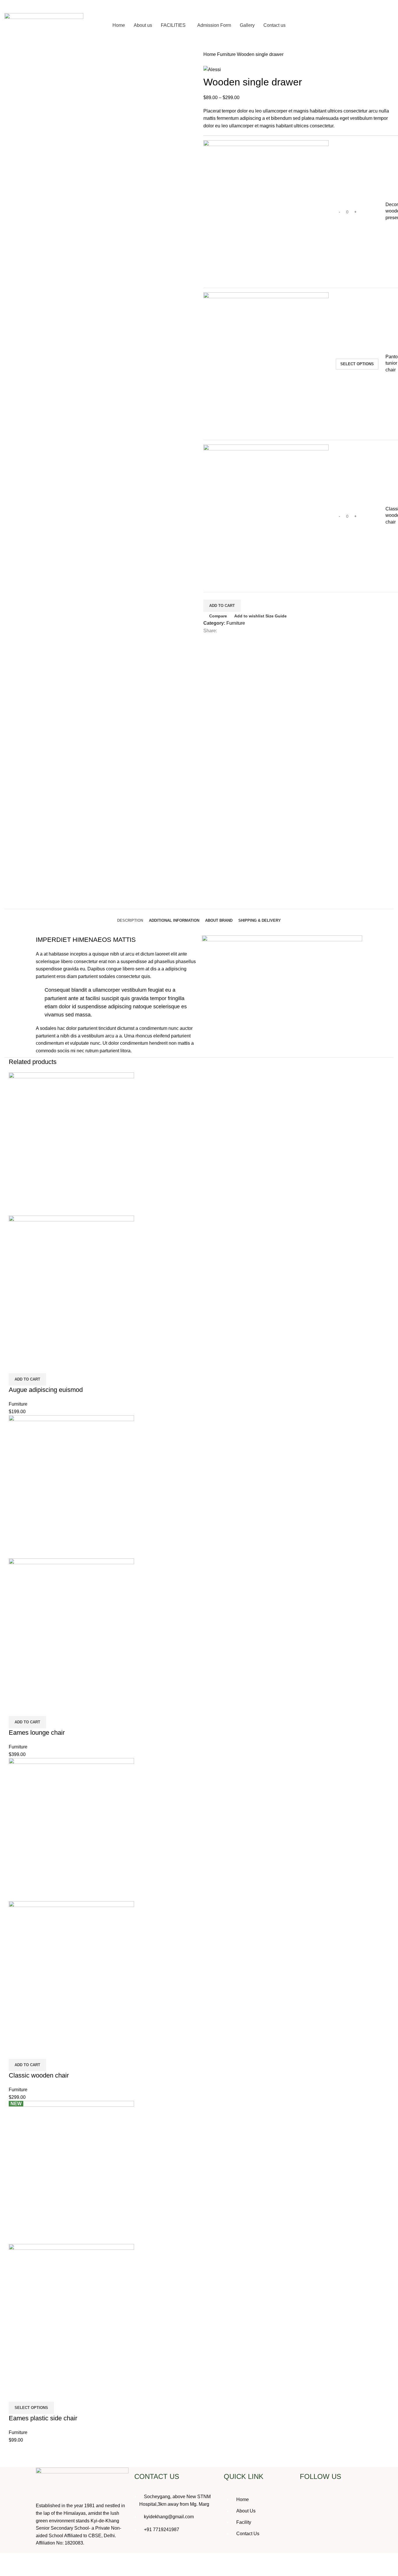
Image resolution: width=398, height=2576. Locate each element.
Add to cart (222, 606)
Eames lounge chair (37, 1733)
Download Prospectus (363, 25)
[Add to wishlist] (47, 1366)
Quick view (32, 1366)
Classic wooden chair (39, 2075)
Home (210, 54)
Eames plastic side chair (43, 2418)
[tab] (130, 916)
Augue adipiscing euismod (46, 1390)
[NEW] (71, 2172)
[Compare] (16, 1366)
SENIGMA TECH (376, 2564)
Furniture (227, 54)
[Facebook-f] (307, 2500)
